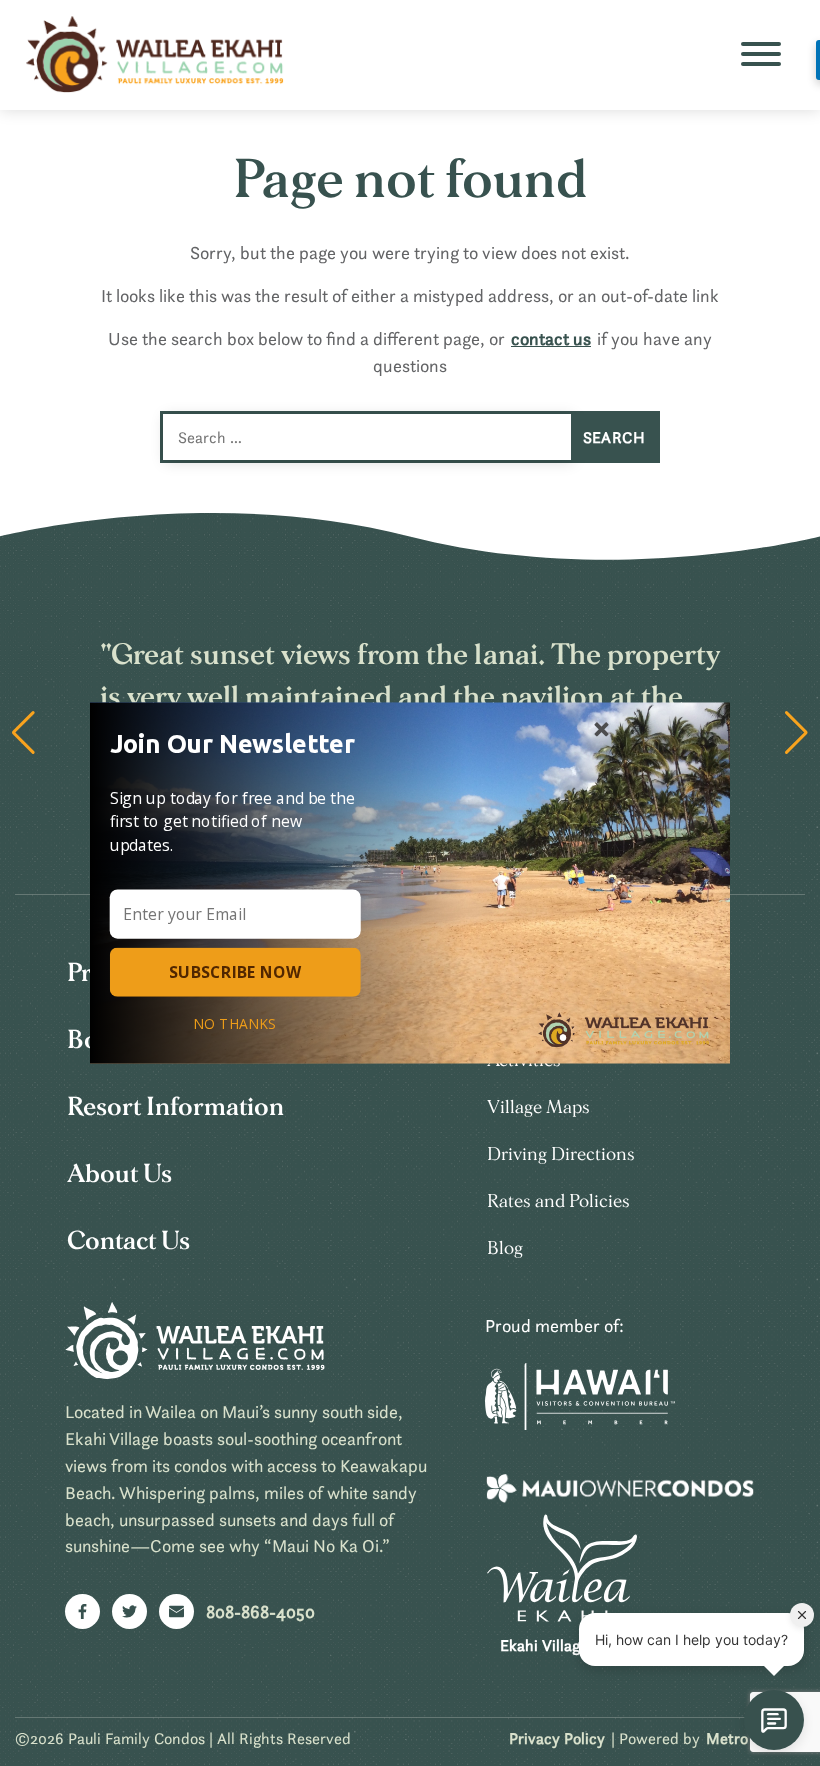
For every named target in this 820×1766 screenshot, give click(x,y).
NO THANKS (235, 1023)
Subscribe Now (235, 972)
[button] (240, 743)
